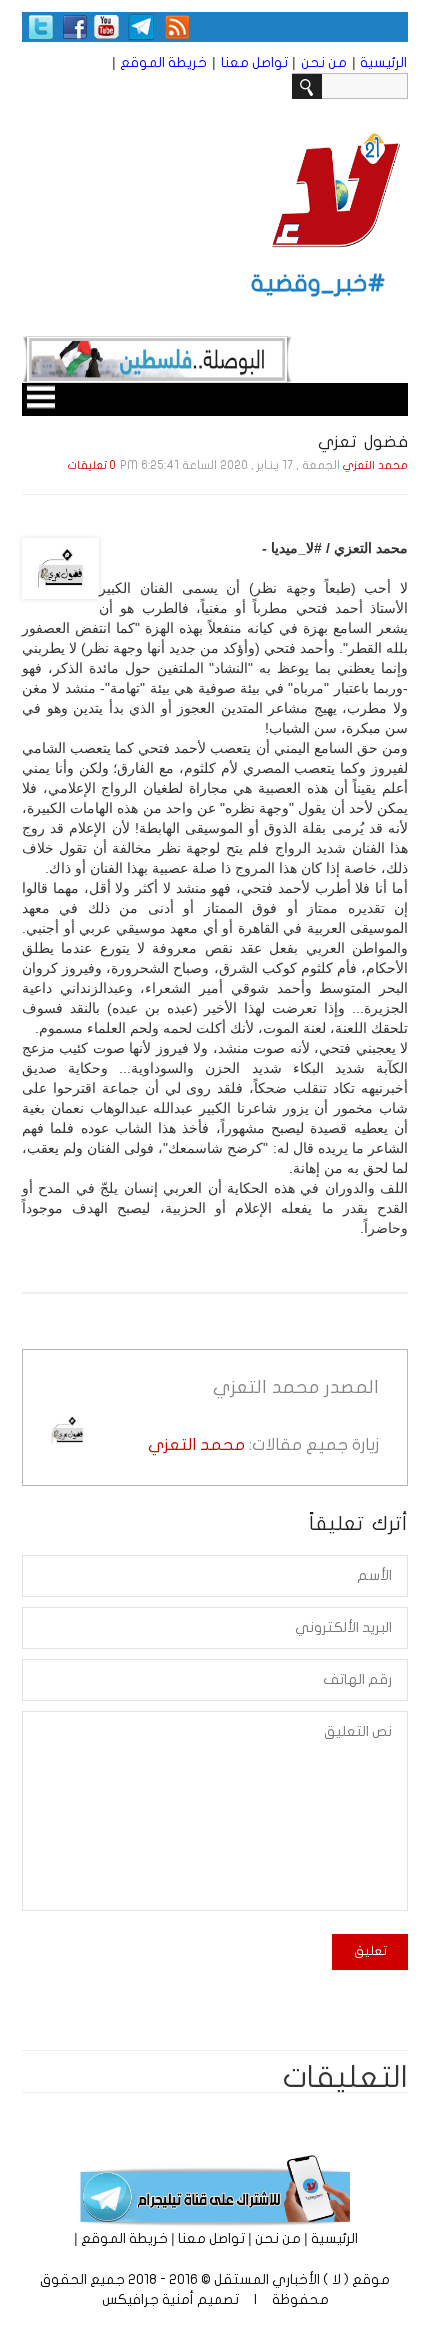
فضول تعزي (363, 441)
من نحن (324, 62)
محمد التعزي (375, 465)
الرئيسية (383, 62)
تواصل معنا (254, 62)
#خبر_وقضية (318, 283)
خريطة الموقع (163, 62)
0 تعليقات (92, 465)
